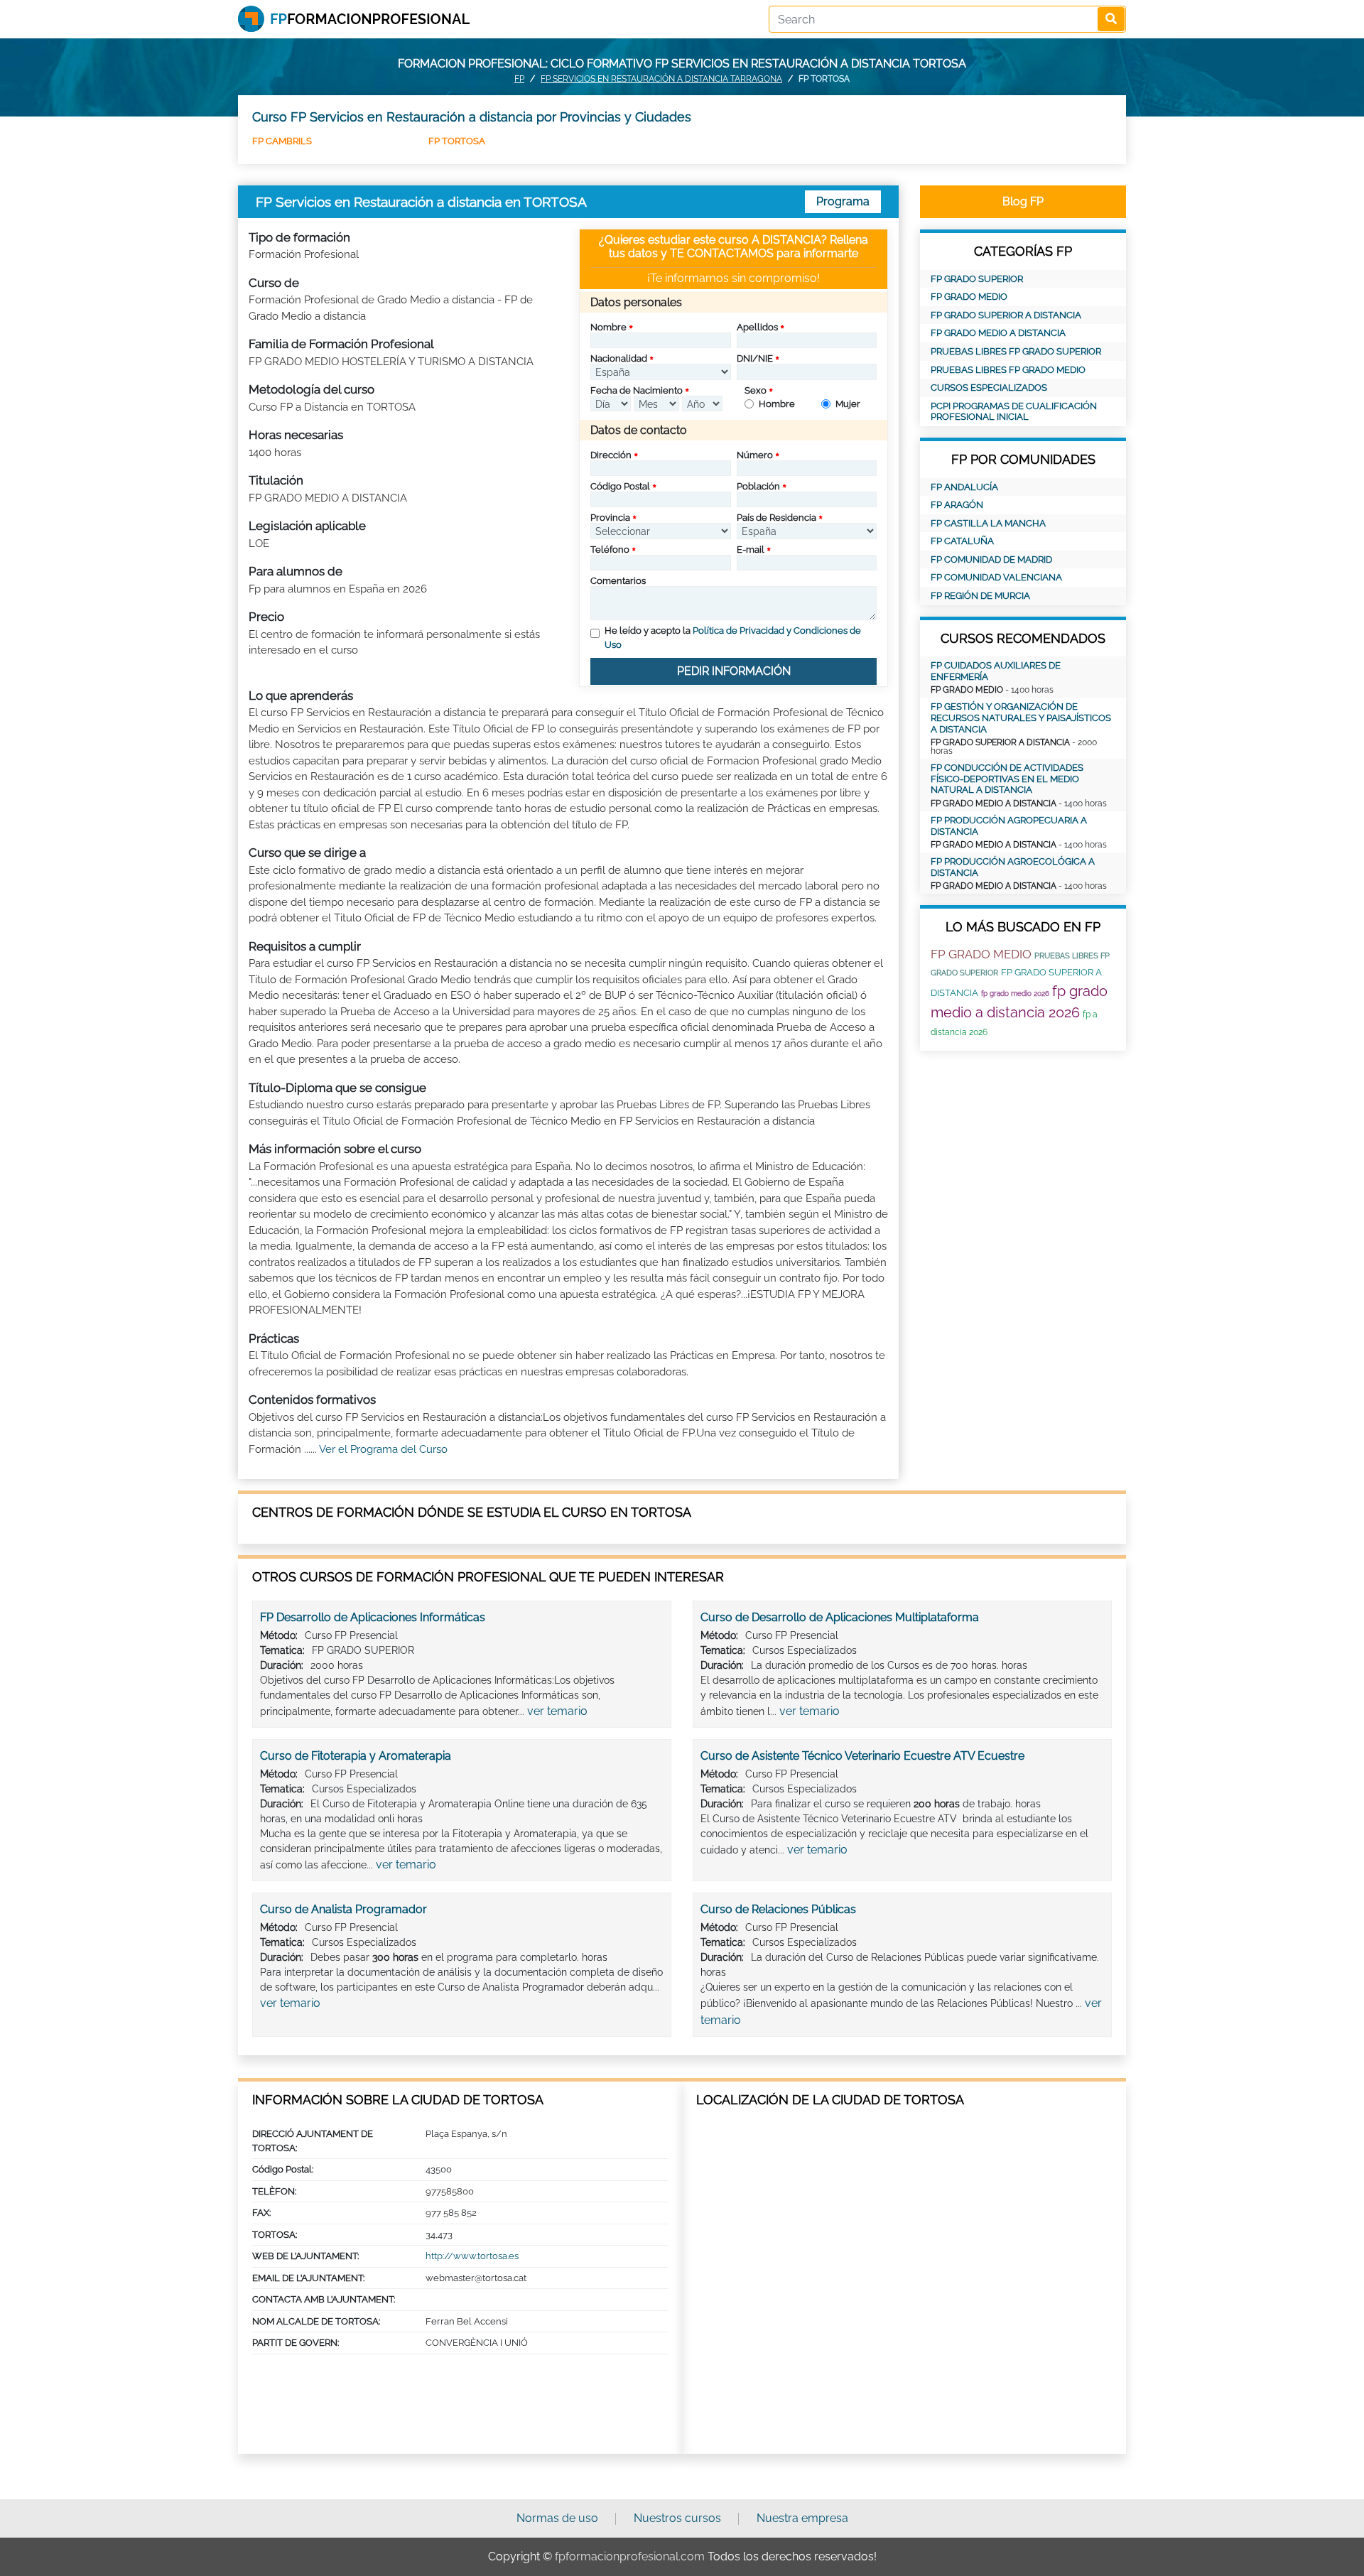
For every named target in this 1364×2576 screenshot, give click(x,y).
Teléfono (610, 550)
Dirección (611, 455)
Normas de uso (557, 2518)
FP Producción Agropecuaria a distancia (1009, 826)
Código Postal (620, 486)
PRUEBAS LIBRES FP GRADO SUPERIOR (1016, 351)
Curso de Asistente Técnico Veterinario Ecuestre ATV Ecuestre (862, 1756)
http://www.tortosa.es (472, 2256)
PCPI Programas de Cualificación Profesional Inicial (1014, 412)
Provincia (610, 518)
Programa (843, 201)
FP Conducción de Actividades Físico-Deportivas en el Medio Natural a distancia (1007, 779)
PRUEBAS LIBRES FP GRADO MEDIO (1008, 370)
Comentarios (618, 581)
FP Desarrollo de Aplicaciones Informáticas (373, 1617)
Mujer (848, 404)
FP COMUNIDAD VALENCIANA (996, 577)
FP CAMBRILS (282, 141)
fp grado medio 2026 (1015, 994)
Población (758, 486)
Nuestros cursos (677, 2518)
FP (519, 79)
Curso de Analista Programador (343, 1909)
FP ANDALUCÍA (964, 487)
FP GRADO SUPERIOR (977, 279)
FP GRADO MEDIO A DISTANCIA (998, 333)
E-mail (751, 550)
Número (755, 455)
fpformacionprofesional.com (630, 2556)
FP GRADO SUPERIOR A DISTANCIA (1006, 315)
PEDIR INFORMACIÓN (734, 671)
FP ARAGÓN (957, 505)
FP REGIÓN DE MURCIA (980, 596)
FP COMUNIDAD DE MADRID (991, 559)
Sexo (756, 390)
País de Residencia (776, 518)
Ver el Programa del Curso (383, 1449)
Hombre (777, 404)
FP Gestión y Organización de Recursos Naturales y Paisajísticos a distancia (1021, 718)
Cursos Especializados (989, 388)
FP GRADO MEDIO (969, 297)
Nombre (608, 327)
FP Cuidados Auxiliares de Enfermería (996, 671)
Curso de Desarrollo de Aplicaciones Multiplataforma (840, 1617)
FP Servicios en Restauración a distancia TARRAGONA (661, 79)
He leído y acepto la (733, 638)
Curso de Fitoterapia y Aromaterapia (356, 1756)
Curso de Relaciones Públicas (778, 1909)
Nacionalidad (619, 358)
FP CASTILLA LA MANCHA (988, 523)
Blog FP (1023, 201)
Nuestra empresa (802, 2518)
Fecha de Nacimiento (637, 390)
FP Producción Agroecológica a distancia (1013, 867)
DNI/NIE (755, 358)
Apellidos (757, 327)
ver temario (557, 1711)
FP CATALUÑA (962, 541)
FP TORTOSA (457, 141)
